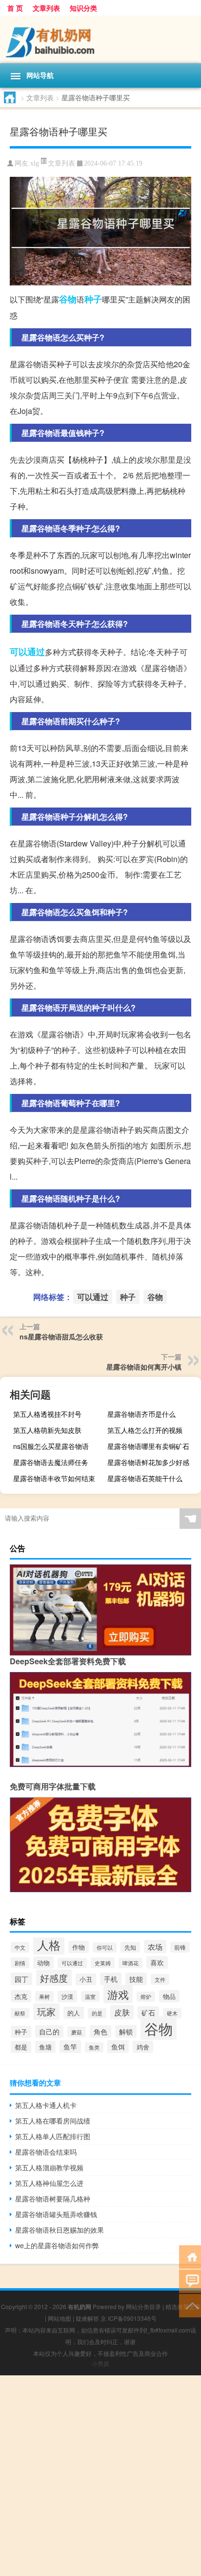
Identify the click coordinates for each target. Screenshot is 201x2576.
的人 (74, 2013)
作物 (79, 1947)
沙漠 (67, 1996)
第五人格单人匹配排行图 (53, 2136)
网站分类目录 (143, 2306)
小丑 (86, 1979)
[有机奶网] (100, 39)
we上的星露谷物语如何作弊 (57, 2245)
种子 (93, 299)
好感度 (54, 1978)
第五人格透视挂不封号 (47, 1414)
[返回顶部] (190, 2305)
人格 (49, 1945)
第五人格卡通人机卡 (46, 2105)
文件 (160, 1979)
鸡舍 (143, 2047)
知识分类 (83, 8)
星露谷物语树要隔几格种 (53, 2199)
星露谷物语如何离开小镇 (144, 1367)
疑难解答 (87, 2318)
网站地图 (60, 2318)
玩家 (46, 2012)
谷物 (68, 299)
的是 (97, 2013)
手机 (111, 1979)
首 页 (15, 8)
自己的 (49, 2031)
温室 (90, 1996)
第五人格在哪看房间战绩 (53, 2121)
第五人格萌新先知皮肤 (47, 1430)
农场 (155, 1946)
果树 (44, 1996)
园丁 (21, 1979)
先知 (130, 1947)
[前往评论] (190, 2281)
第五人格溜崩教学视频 (49, 2167)
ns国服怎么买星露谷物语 (51, 1446)
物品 (169, 1996)
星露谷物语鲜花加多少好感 (148, 1462)
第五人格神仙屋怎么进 (49, 2183)
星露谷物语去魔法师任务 (51, 1462)
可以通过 (27, 652)
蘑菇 (77, 2032)
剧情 (20, 1963)
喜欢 (157, 1962)
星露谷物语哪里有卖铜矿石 (148, 1446)
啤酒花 (131, 1963)
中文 (20, 1947)
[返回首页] (190, 2256)
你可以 (105, 1947)
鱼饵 (118, 2047)
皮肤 (122, 2012)
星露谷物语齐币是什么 (141, 1414)
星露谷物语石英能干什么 (145, 1478)
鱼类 (94, 2047)
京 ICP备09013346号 (129, 2318)
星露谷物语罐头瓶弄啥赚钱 (56, 2214)
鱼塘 (45, 2047)
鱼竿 (70, 2047)
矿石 (148, 2012)
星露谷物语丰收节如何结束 (54, 1478)
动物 (43, 1963)
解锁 (126, 2031)
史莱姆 (103, 1963)
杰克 (21, 1996)
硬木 (172, 2013)
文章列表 (46, 8)
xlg (35, 163)
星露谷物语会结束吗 (46, 2152)
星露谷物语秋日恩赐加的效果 (60, 2230)
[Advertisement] (100, 2476)
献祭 (20, 2013)
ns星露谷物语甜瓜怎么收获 (61, 1336)
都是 (21, 2047)
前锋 (180, 1947)
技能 (136, 1979)
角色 (100, 2031)
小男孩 (100, 2363)
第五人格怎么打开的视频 (145, 1430)
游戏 (118, 1994)
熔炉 (146, 1997)
